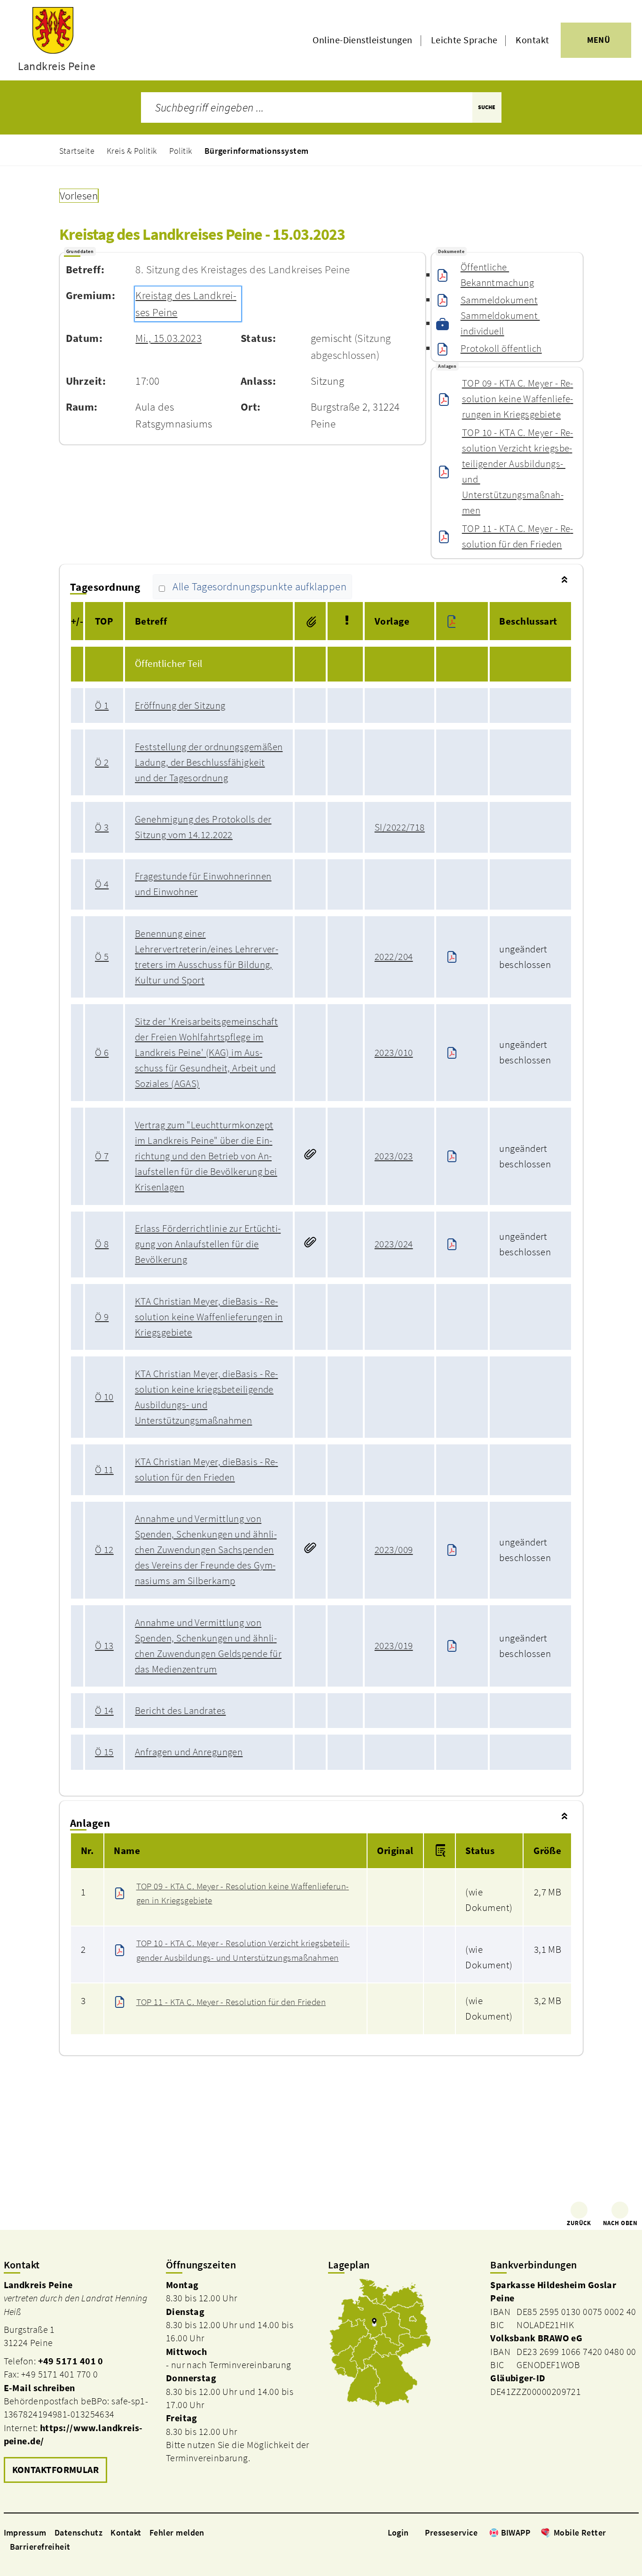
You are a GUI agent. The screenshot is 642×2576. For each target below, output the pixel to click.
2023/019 (394, 1646)
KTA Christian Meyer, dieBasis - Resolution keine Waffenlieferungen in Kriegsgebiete (209, 1317)
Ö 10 (104, 1397)
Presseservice (451, 2532)
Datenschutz (78, 2532)
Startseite (77, 151)
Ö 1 (102, 705)
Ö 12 (104, 1550)
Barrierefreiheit (40, 2547)
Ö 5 (102, 957)
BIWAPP (516, 2532)
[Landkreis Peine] (78, 2382)
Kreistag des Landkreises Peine (186, 304)
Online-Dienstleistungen (362, 40)
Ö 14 (104, 1711)
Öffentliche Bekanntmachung (497, 275)
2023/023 (394, 1156)
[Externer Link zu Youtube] (634, 2532)
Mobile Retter (580, 2532)
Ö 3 (102, 827)
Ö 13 (104, 1646)
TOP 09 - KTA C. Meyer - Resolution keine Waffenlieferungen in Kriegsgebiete (518, 399)
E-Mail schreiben (39, 2388)
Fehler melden (177, 2532)
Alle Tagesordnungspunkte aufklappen (259, 587)
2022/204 (394, 957)
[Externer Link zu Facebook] (611, 2532)
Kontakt (532, 40)
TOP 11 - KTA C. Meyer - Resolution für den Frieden (518, 536)
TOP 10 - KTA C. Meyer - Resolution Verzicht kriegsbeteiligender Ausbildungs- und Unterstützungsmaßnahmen (518, 472)
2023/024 (394, 1244)
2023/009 (394, 1550)
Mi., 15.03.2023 (168, 338)
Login (398, 2532)
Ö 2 (102, 762)
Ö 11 (104, 1470)
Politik (181, 151)
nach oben (620, 2223)
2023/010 (394, 1053)
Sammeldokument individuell (500, 323)
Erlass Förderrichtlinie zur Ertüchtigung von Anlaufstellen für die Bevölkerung (208, 1244)
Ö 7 (102, 1156)
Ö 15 (104, 1752)
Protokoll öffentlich (501, 349)
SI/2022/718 (400, 827)
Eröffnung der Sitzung (180, 705)
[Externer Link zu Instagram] (622, 2532)
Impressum (25, 2532)
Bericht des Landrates (180, 1711)
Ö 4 (102, 884)
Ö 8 (102, 1244)
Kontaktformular (56, 2470)
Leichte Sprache (464, 40)
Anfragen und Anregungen (189, 1752)
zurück (579, 2223)
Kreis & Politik (132, 151)
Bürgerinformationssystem (257, 151)
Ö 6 (102, 1053)
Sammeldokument (499, 300)
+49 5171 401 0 (71, 2361)
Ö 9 (102, 1317)
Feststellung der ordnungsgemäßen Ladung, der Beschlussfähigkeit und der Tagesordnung (209, 762)
